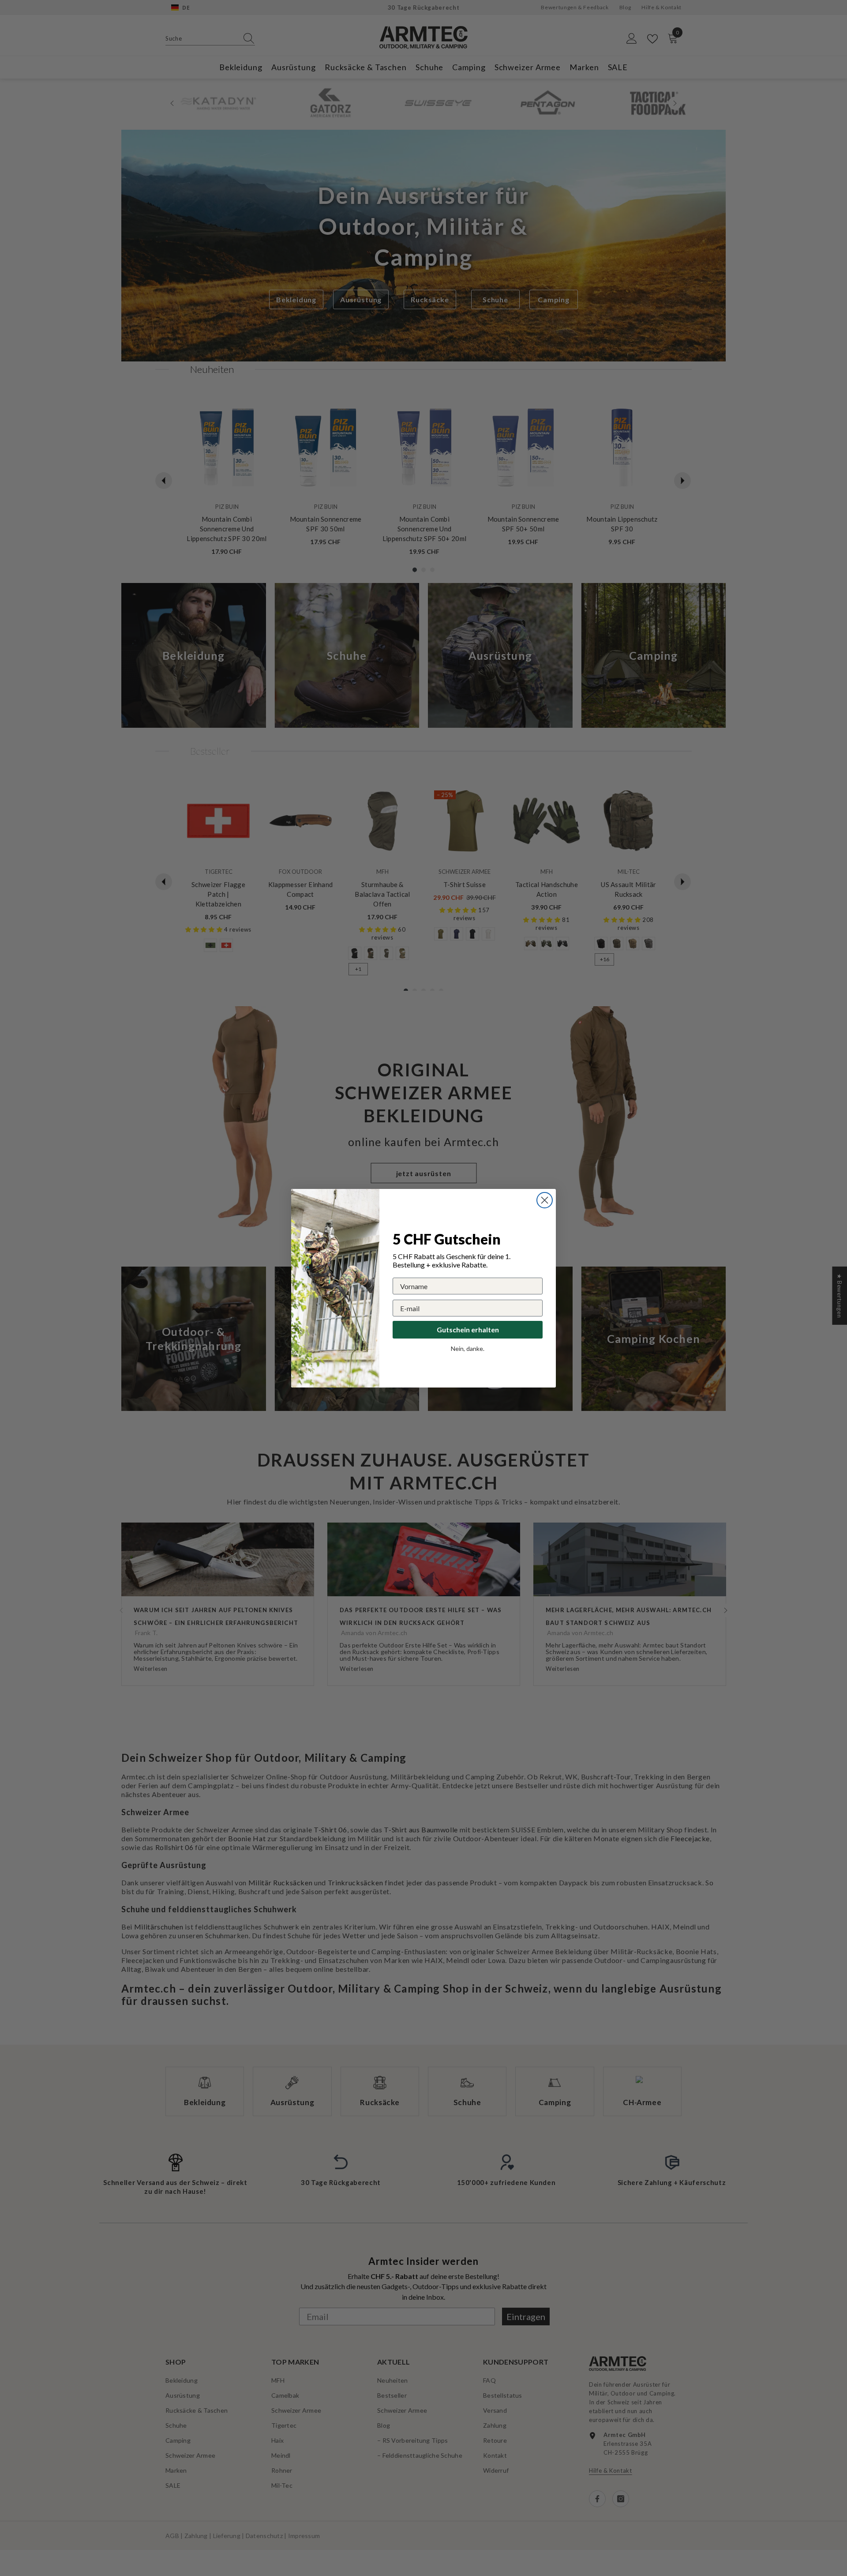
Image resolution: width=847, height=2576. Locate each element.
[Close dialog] (545, 1200)
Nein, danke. (468, 1348)
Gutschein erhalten (468, 1329)
